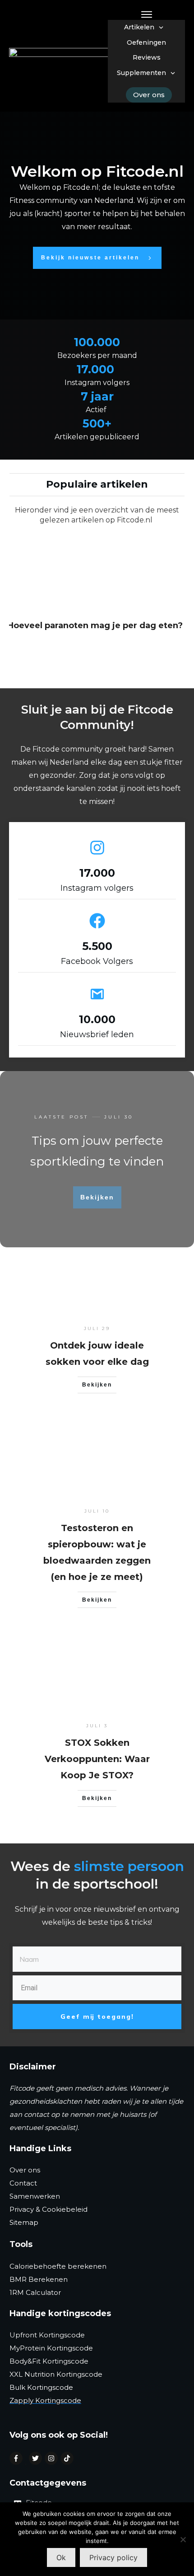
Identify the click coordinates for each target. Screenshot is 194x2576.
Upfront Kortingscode (47, 2335)
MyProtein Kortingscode (51, 2348)
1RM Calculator (35, 2292)
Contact (23, 2183)
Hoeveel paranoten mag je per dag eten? (95, 625)
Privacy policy (113, 2557)
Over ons (25, 2170)
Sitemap (24, 2222)
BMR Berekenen (39, 2279)
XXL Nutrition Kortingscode (56, 2374)
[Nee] (183, 2539)
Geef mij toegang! (97, 2017)
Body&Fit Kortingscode (49, 2361)
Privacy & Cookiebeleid (48, 2209)
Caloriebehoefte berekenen (58, 2266)
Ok (61, 2557)
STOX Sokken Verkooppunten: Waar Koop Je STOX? (97, 1759)
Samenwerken (35, 2196)
